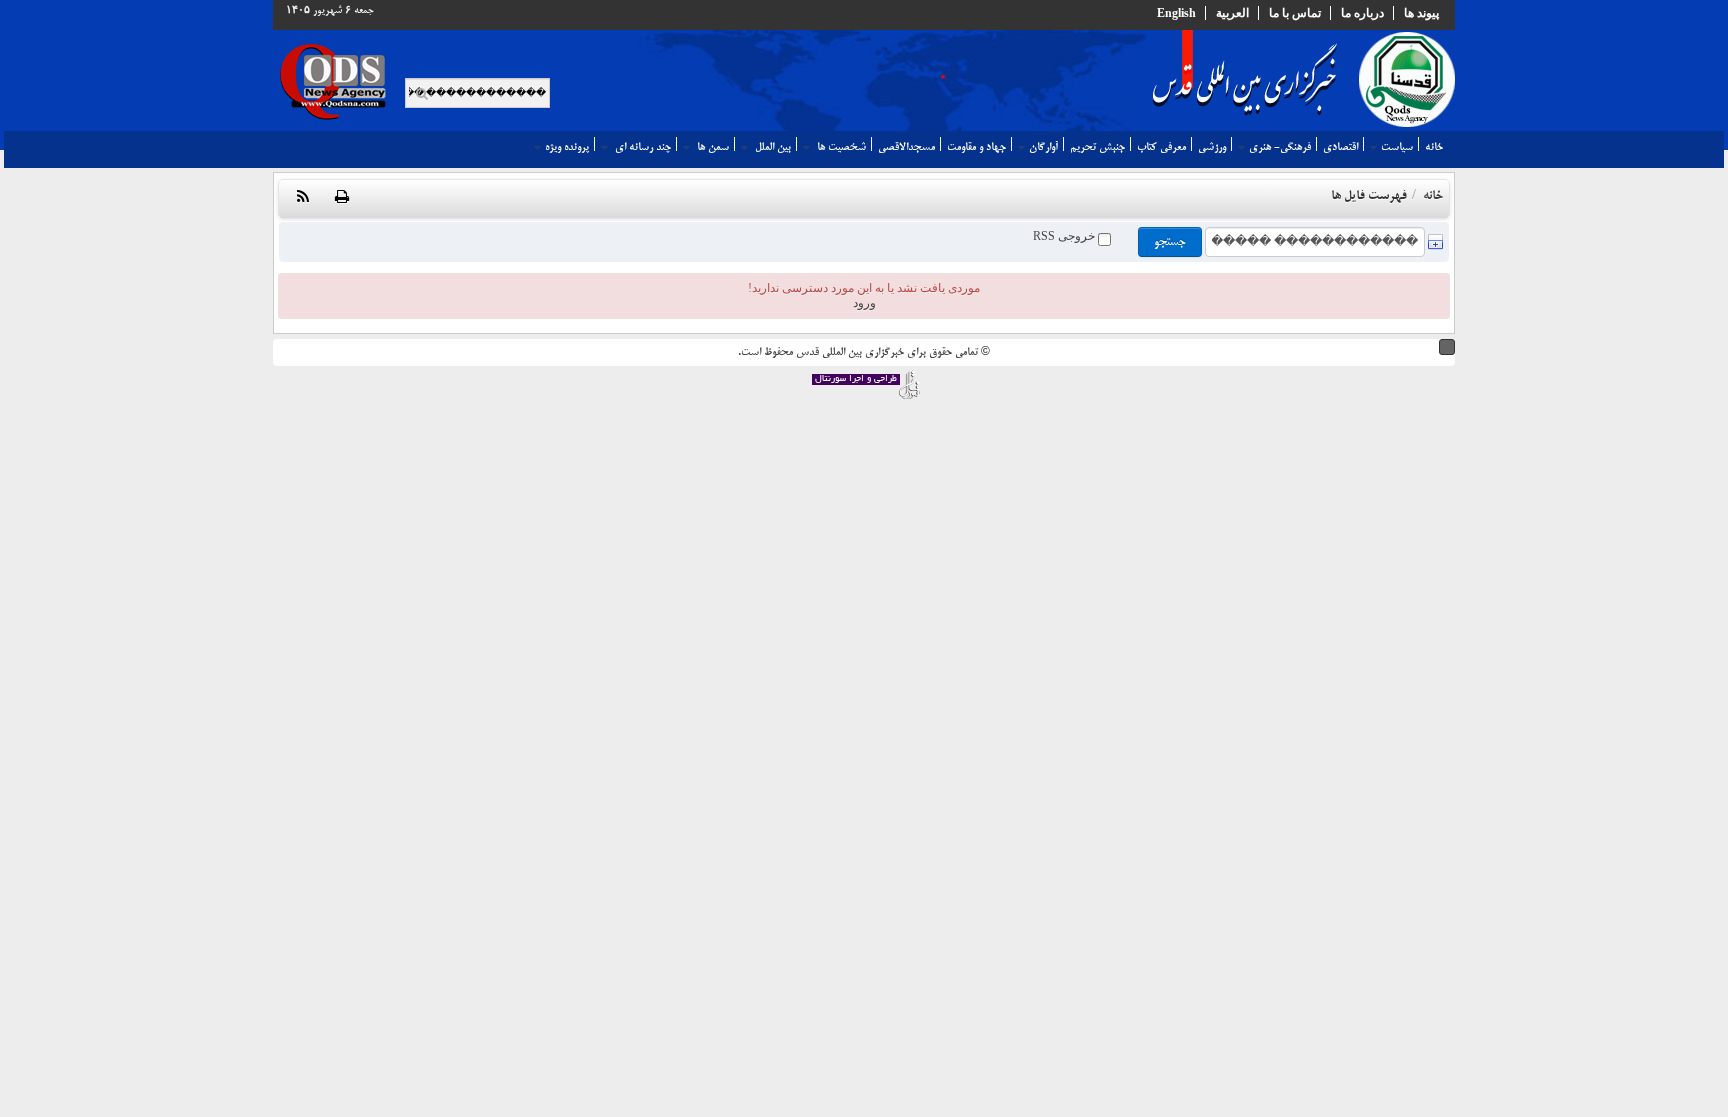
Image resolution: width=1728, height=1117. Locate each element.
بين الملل (771, 147)
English (1176, 13)
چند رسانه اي (641, 147)
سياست (1397, 147)
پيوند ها (1421, 13)
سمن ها (711, 147)
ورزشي (1212, 147)
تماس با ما (1295, 13)
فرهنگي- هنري (1280, 147)
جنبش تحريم (1097, 147)
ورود (864, 303)
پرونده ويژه (567, 147)
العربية (1232, 13)
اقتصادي (1340, 147)
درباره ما (1362, 13)
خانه (1434, 147)
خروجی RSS (1065, 236)
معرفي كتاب (1161, 147)
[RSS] (303, 198)
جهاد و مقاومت (976, 147)
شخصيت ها (840, 147)
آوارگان (1043, 147)
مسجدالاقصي (906, 147)
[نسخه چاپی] (342, 198)
